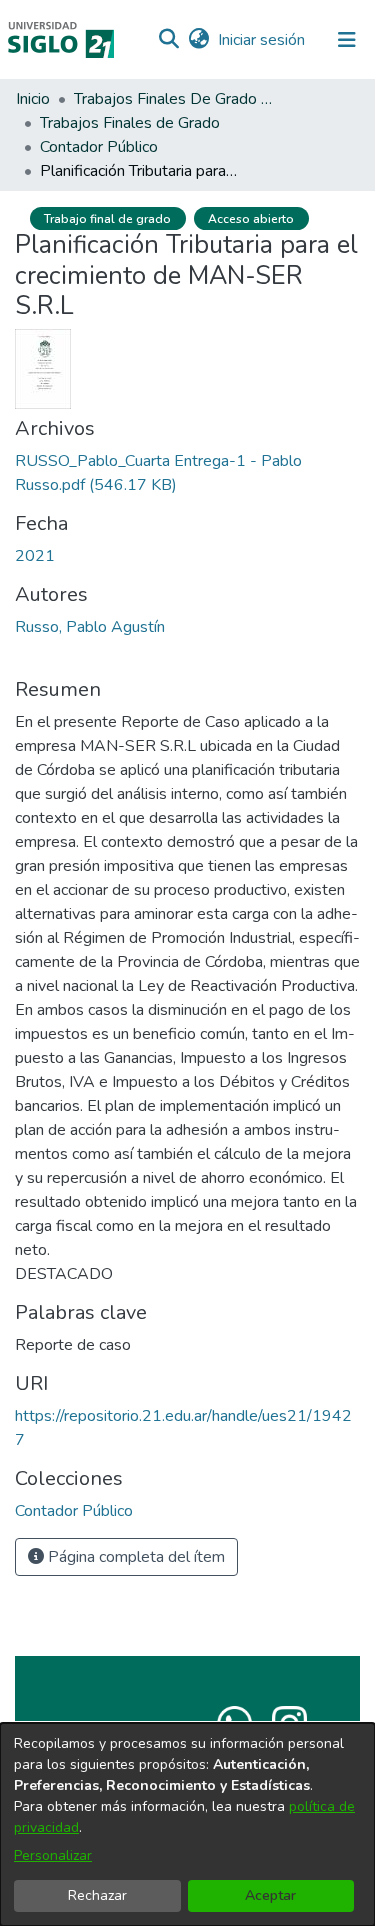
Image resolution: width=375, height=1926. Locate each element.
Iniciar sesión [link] (262, 40)
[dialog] (187, 1824)
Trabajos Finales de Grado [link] (130, 123)
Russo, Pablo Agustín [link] (90, 627)
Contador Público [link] (99, 147)
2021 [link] (35, 556)
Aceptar (270, 1895)
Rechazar (97, 1895)
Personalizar (53, 1855)
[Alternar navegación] (347, 40)
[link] (74, 1511)
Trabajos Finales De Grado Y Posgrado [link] (174, 99)
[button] (168, 40)
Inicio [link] (33, 99)
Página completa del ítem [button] (134, 1557)
